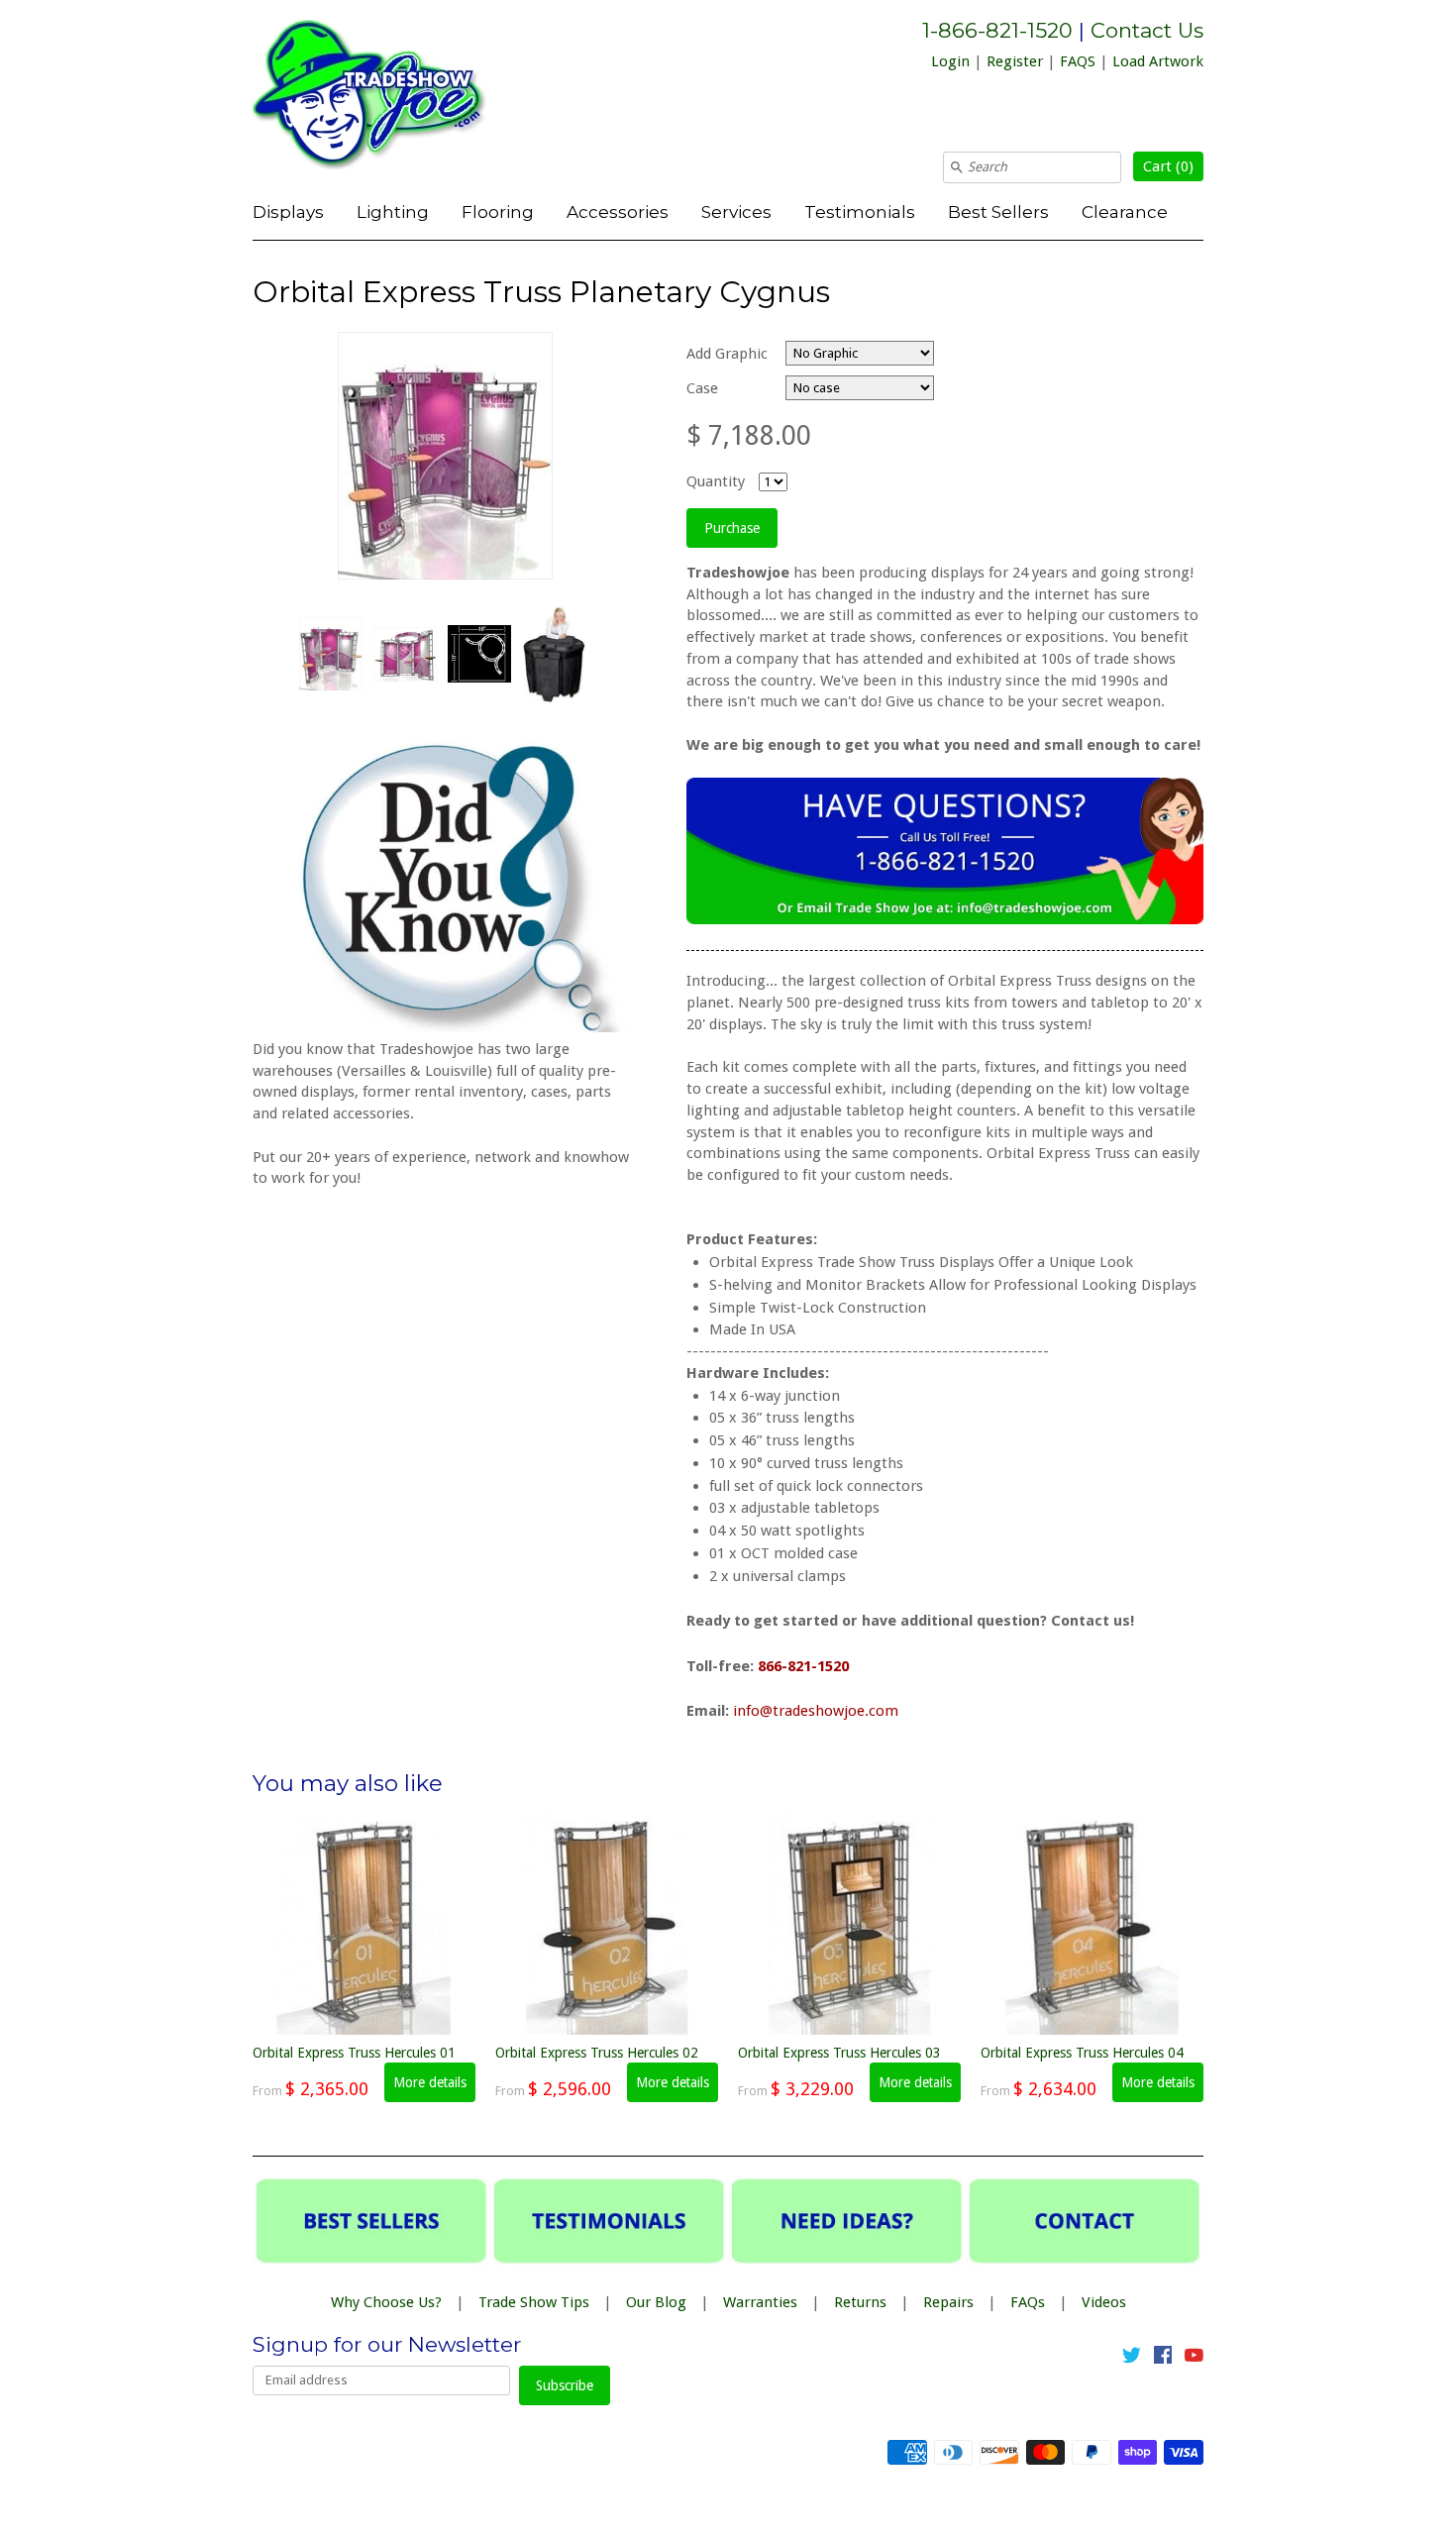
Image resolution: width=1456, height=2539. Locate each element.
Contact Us (1147, 30)
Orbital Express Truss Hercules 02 (597, 2053)
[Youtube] (1194, 2359)
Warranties (760, 2302)
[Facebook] (1163, 2359)
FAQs (1028, 2302)
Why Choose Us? (386, 2302)
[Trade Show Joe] (401, 98)
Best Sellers (998, 212)
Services (736, 212)
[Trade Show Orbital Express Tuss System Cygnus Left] (404, 654)
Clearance (1125, 212)
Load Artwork (1158, 61)
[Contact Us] (945, 919)
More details (430, 2082)
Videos (1104, 2302)
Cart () (1168, 166)
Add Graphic (727, 354)
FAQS (1078, 61)
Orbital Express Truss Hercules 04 (1082, 2053)
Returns (860, 2302)
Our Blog (656, 2302)
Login (950, 61)
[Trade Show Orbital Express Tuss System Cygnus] (330, 654)
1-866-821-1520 (997, 30)
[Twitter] (1132, 2359)
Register (1015, 61)
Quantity (716, 481)
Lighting (393, 212)
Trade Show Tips (534, 2302)
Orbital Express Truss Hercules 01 (354, 2053)
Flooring (498, 212)
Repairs (948, 2302)
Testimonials (860, 212)
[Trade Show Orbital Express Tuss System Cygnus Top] (478, 654)
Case (702, 388)
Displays (288, 212)
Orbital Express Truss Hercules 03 (839, 2053)
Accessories (618, 212)
